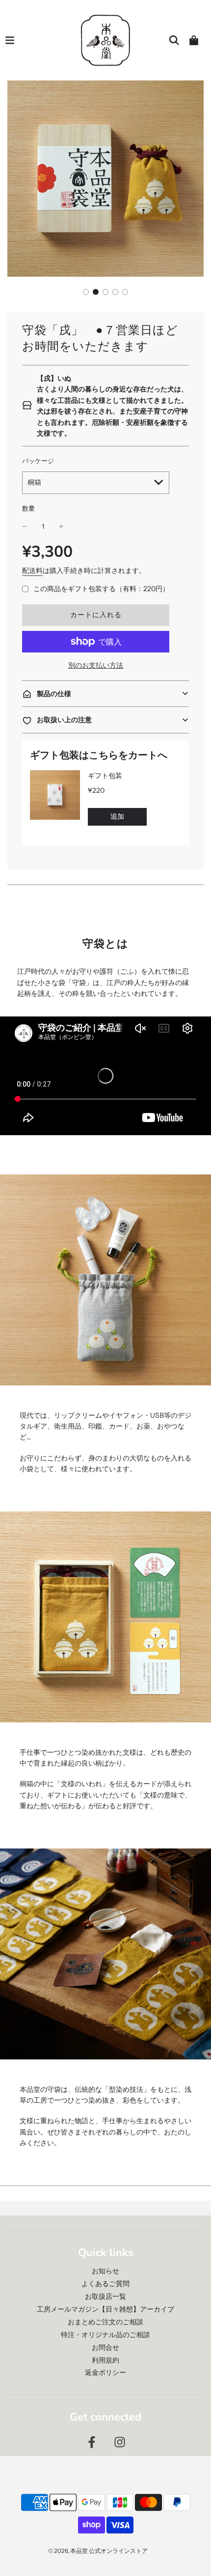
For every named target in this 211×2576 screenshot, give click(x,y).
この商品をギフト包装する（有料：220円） (101, 589)
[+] (61, 526)
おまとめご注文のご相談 (105, 2322)
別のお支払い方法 (96, 665)
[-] (25, 526)
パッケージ (38, 461)
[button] (86, 292)
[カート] (194, 40)
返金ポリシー (105, 2372)
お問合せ (105, 2347)
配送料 (32, 571)
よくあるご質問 (105, 2284)
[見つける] (174, 40)
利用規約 (105, 2360)
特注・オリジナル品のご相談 (105, 2335)
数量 (28, 508)
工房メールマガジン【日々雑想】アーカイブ (105, 2309)
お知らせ (105, 2271)
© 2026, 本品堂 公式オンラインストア (98, 2551)
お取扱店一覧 (105, 2296)
